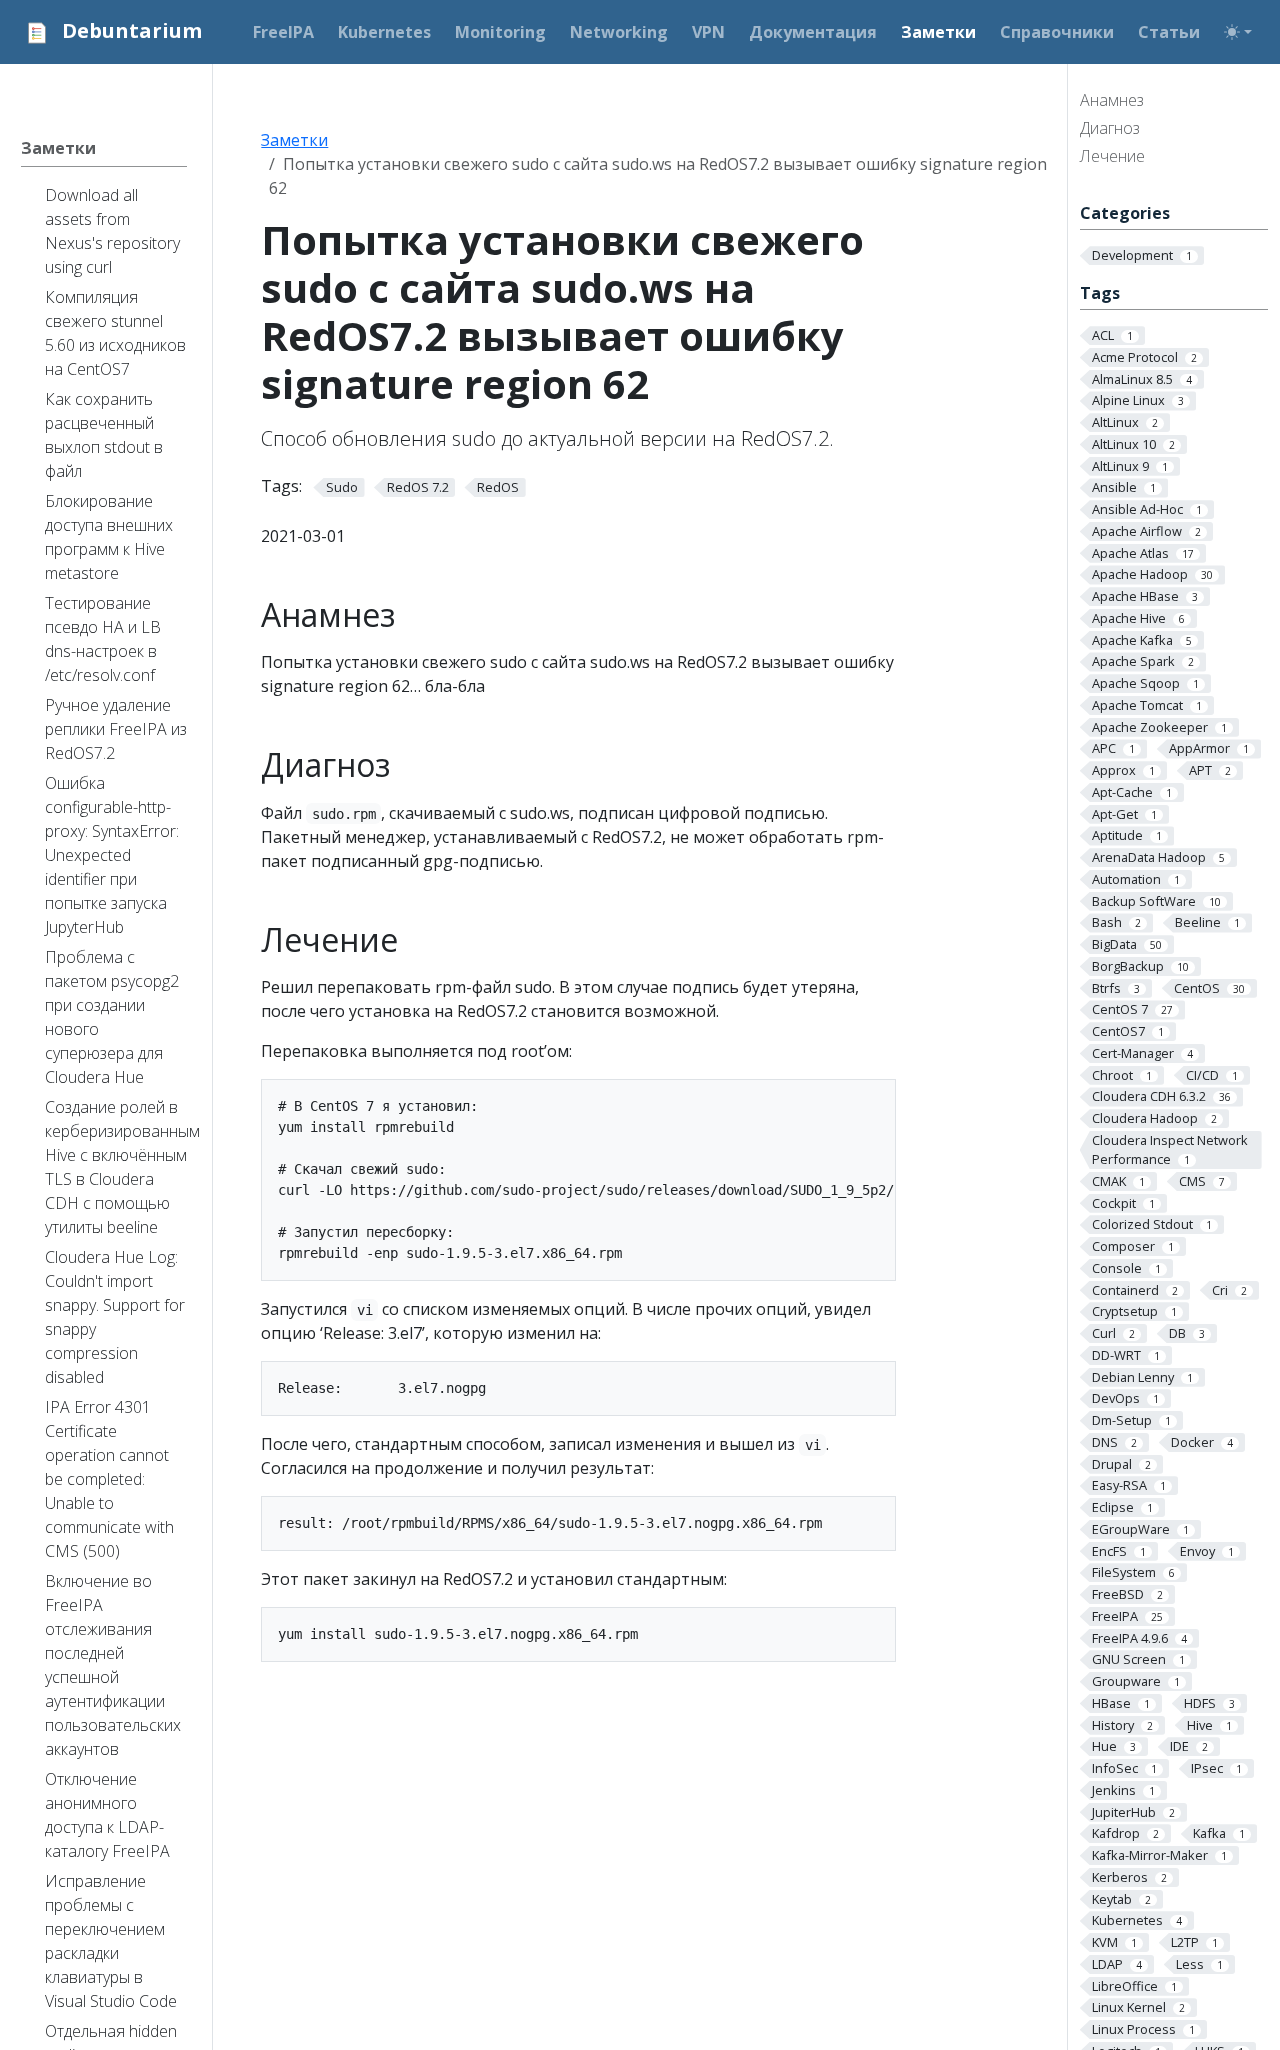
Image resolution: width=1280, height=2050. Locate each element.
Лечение (1112, 156)
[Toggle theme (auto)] (1238, 32)
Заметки (294, 140)
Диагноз (1110, 128)
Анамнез (1112, 100)
